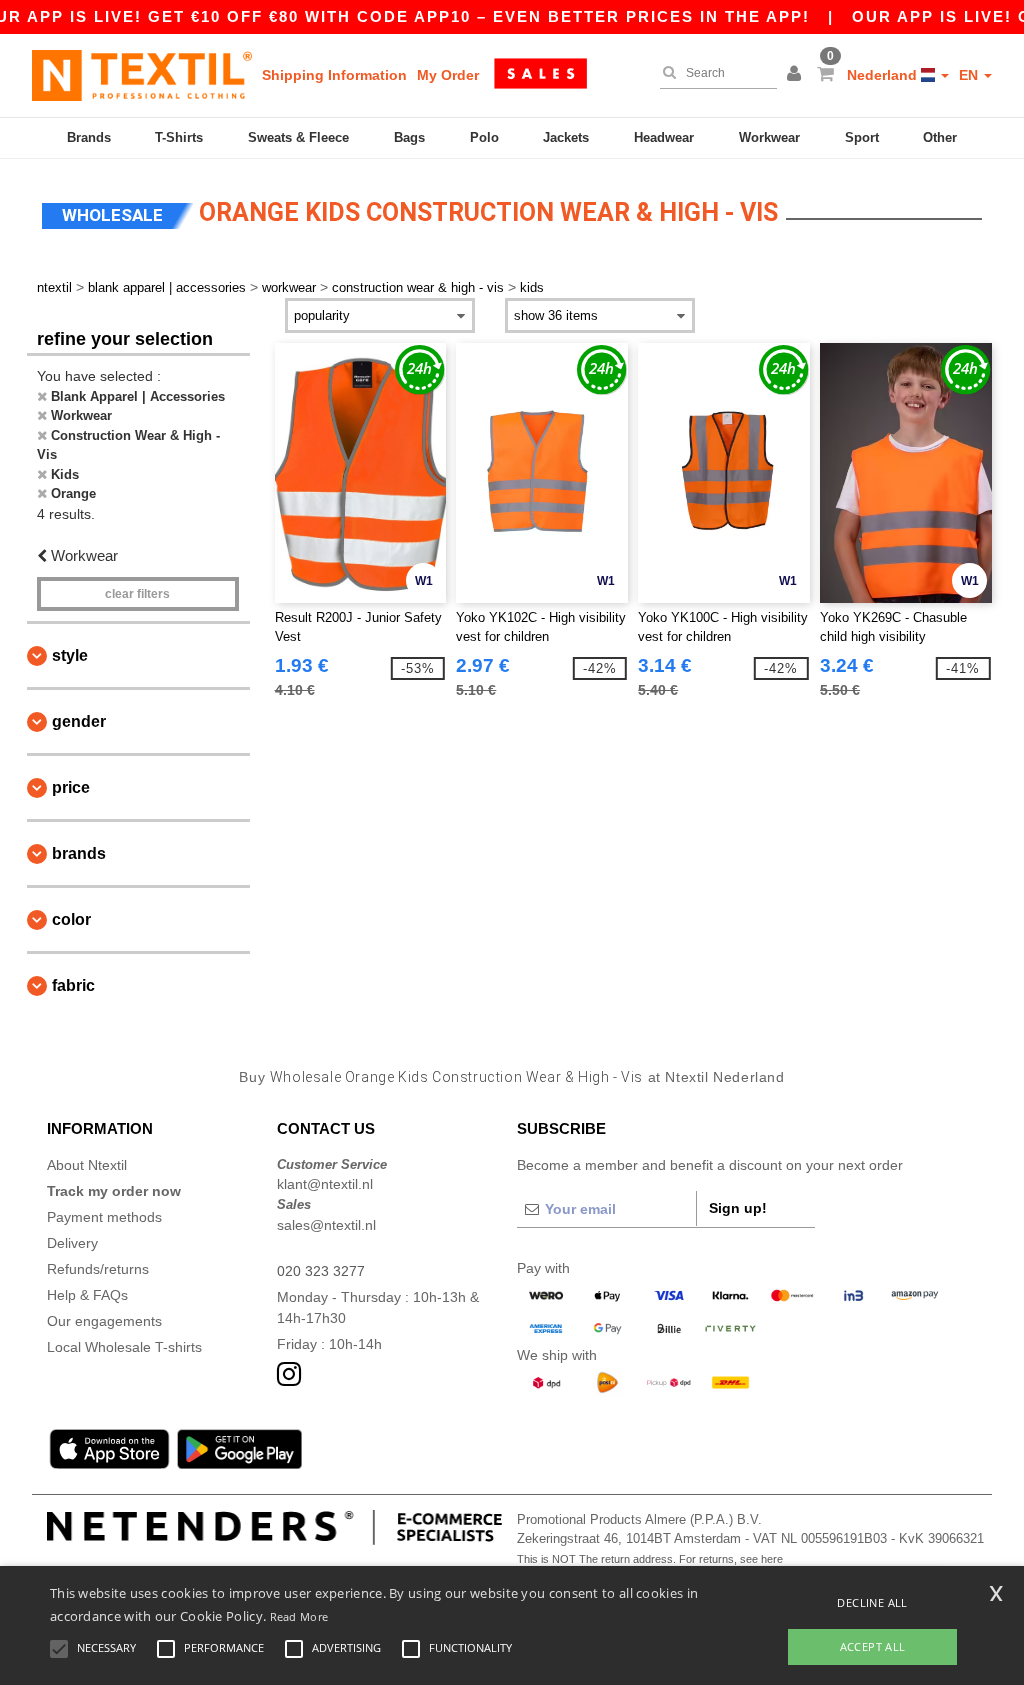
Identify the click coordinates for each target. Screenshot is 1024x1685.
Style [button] (70, 655)
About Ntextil (87, 1165)
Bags (409, 137)
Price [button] (71, 787)
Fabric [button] (73, 985)
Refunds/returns (98, 1269)
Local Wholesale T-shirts (124, 1347)
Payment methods (104, 1217)
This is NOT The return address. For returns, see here (650, 1559)
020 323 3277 (321, 1271)
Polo (484, 137)
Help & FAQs (87, 1295)
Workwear (769, 137)
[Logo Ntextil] (142, 75)
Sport (862, 137)
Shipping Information (334, 75)
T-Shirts (179, 137)
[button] (797, 75)
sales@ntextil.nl (326, 1225)
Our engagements (104, 1321)
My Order (448, 75)
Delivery (72, 1243)
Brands (89, 137)
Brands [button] (79, 853)
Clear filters (137, 594)
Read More (299, 1616)
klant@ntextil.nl (325, 1184)
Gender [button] (79, 721)
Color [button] (71, 919)
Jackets (566, 137)
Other (940, 137)
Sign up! (738, 1208)
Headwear (664, 137)
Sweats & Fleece (298, 137)
